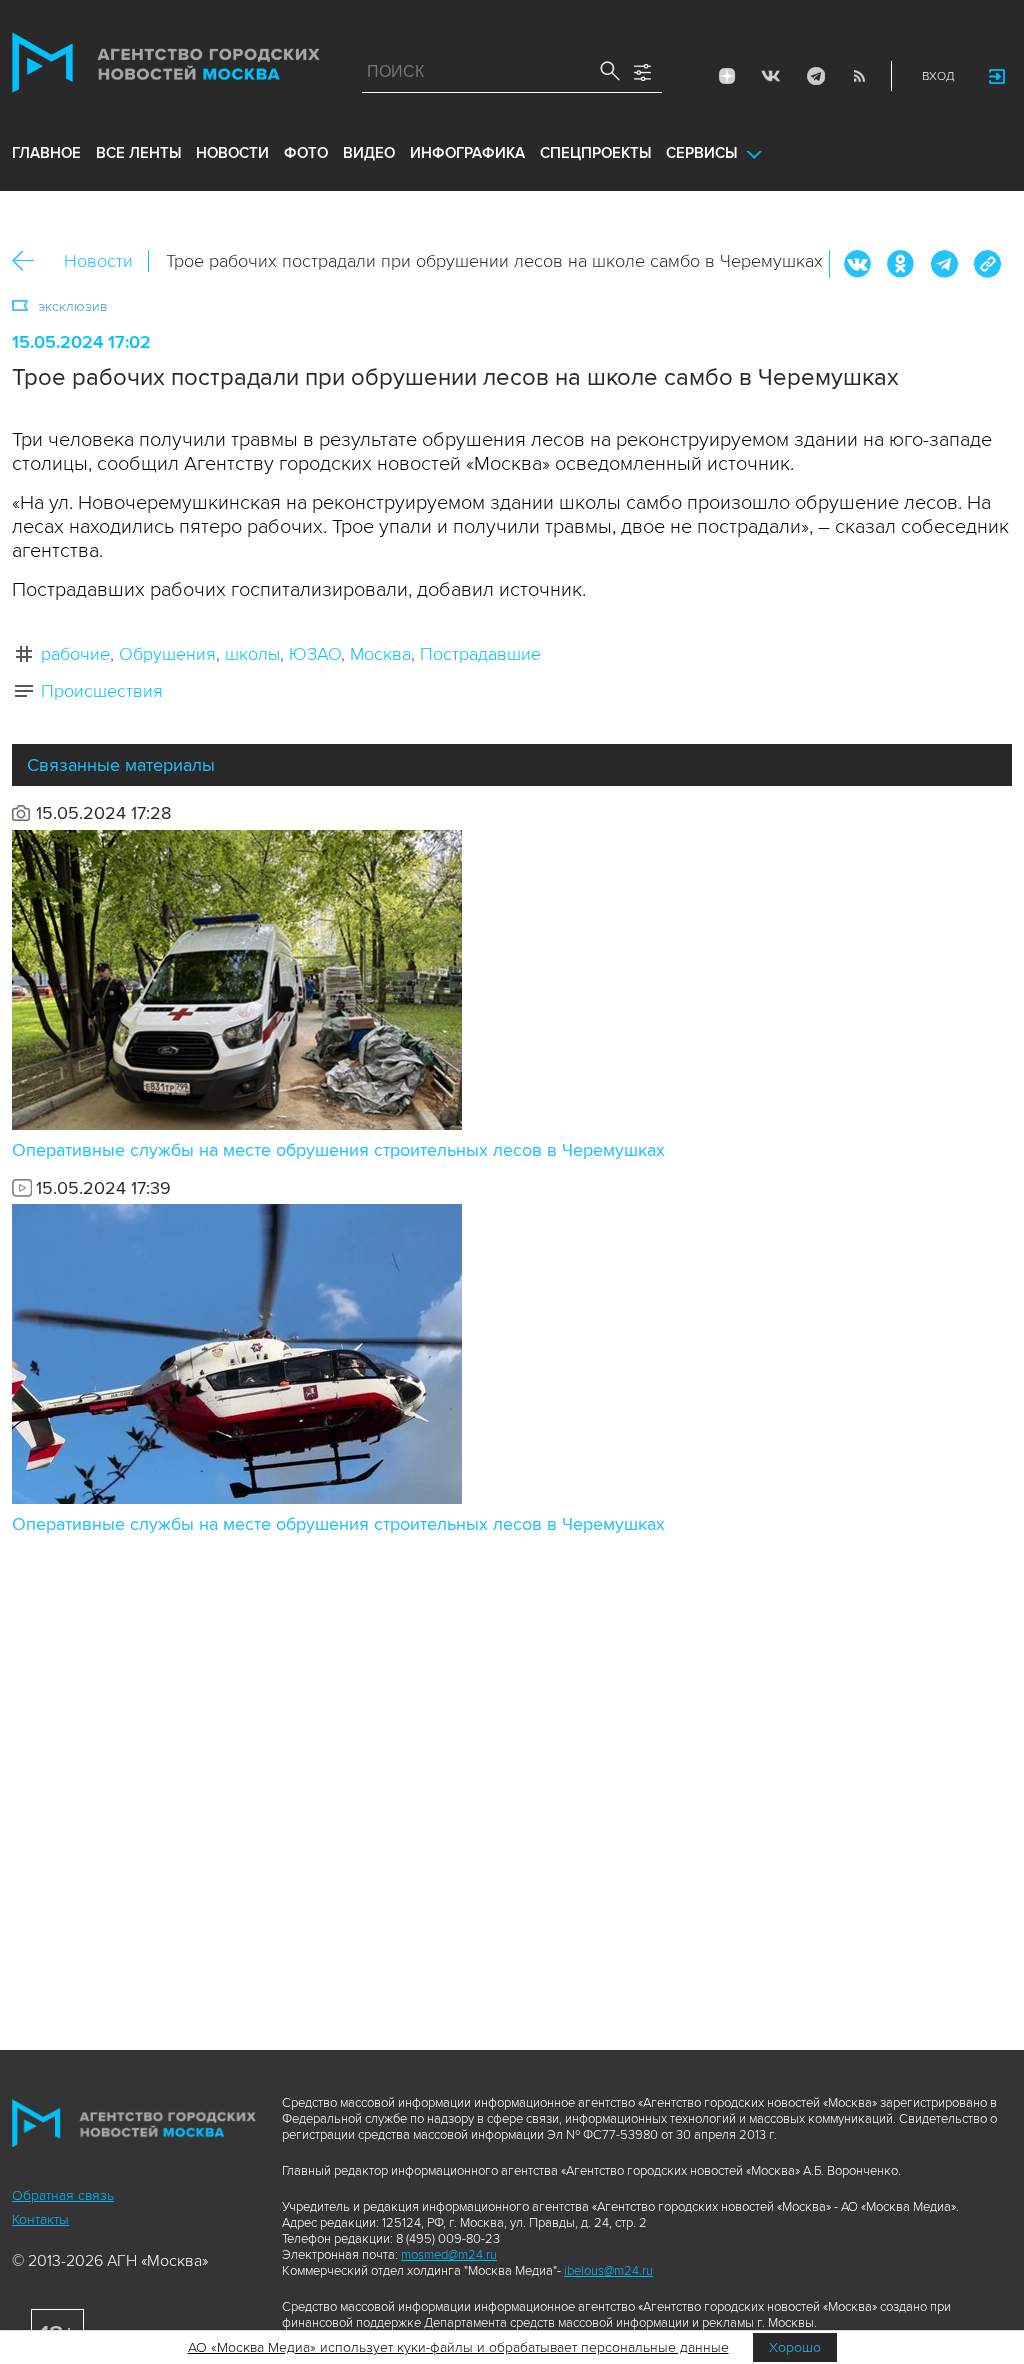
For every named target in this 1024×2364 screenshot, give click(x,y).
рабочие (75, 654)
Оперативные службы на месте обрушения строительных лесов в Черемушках (338, 1150)
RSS (859, 76)
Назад (30, 261)
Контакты (40, 2219)
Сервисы (701, 153)
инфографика (467, 153)
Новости (98, 261)
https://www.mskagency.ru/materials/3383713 (987, 264)
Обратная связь (63, 2195)
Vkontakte (771, 76)
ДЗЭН (727, 76)
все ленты (138, 153)
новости (232, 153)
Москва (380, 654)
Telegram (815, 76)
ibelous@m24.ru (608, 2271)
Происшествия (102, 691)
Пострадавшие (480, 654)
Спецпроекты (595, 153)
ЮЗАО (315, 654)
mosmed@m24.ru (449, 2255)
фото (306, 153)
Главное (46, 153)
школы (252, 654)
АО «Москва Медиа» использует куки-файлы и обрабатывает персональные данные (458, 2347)
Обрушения (167, 654)
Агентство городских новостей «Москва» (166, 67)
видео (369, 153)
